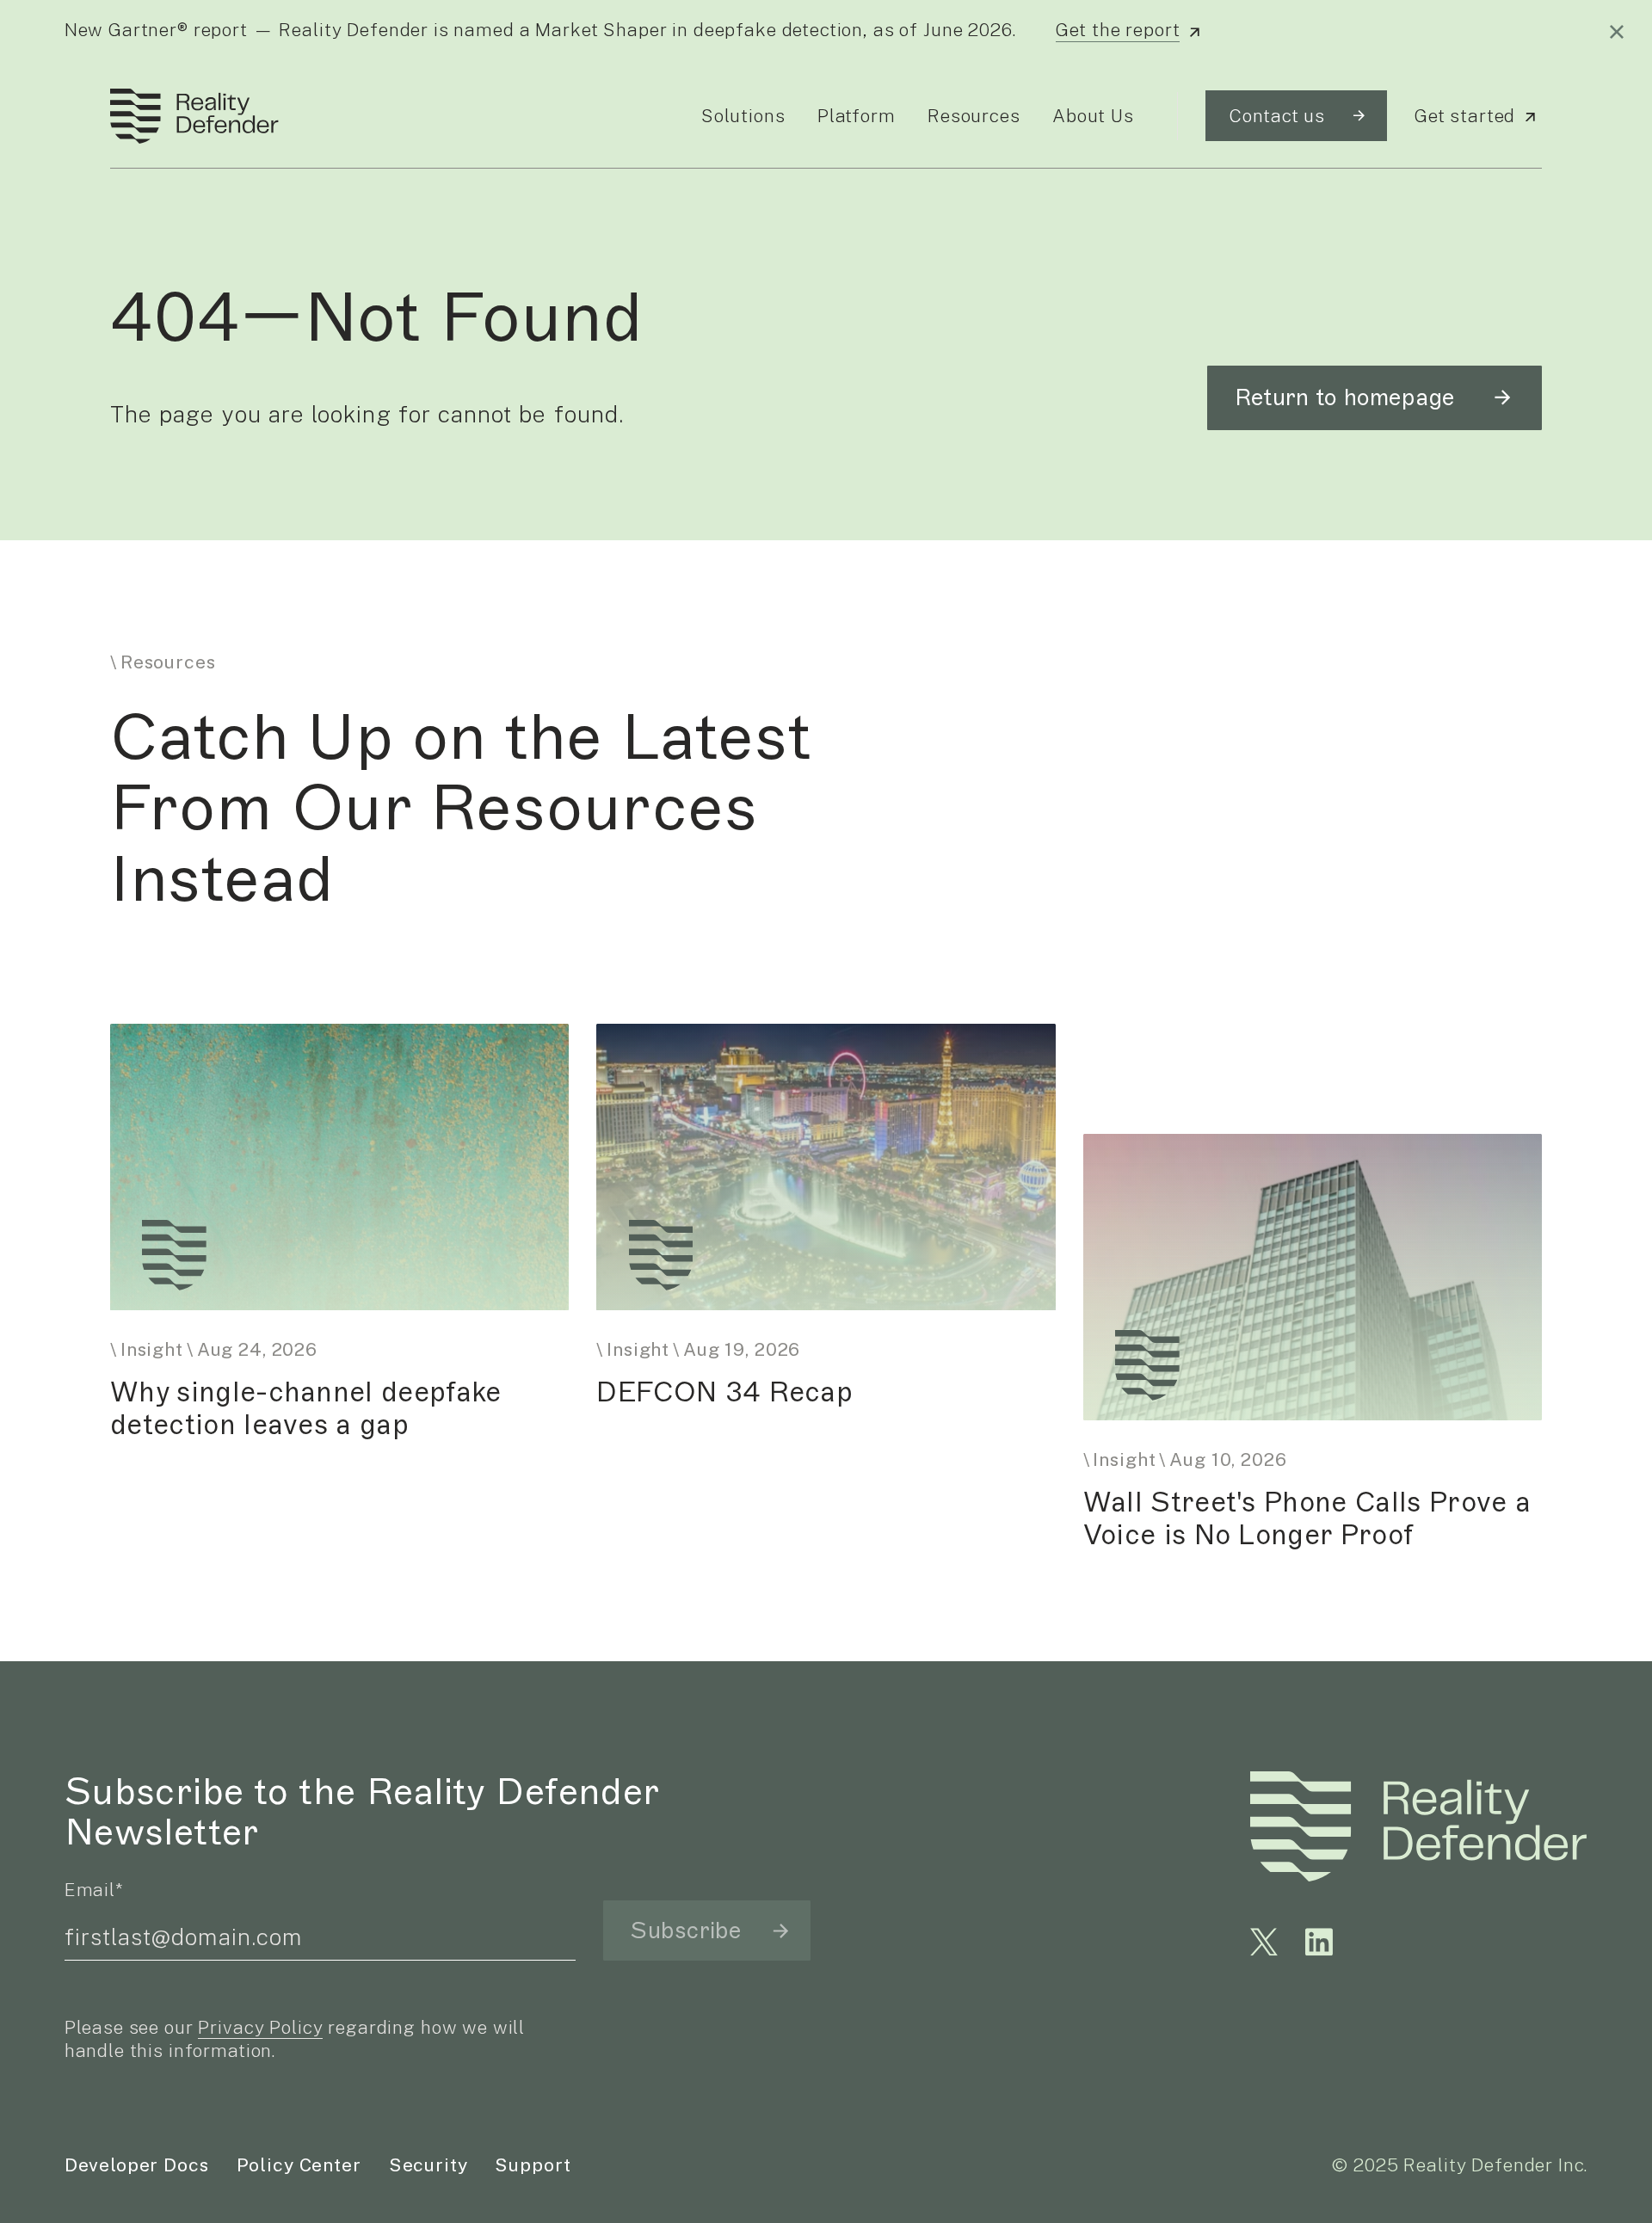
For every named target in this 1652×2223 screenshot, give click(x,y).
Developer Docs (137, 2165)
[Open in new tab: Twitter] (1264, 1942)
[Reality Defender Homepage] (188, 116)
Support (533, 2165)
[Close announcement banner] (1617, 32)
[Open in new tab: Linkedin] (1319, 1942)
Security (428, 2165)
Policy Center (299, 2165)
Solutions (743, 116)
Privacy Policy (260, 2027)
